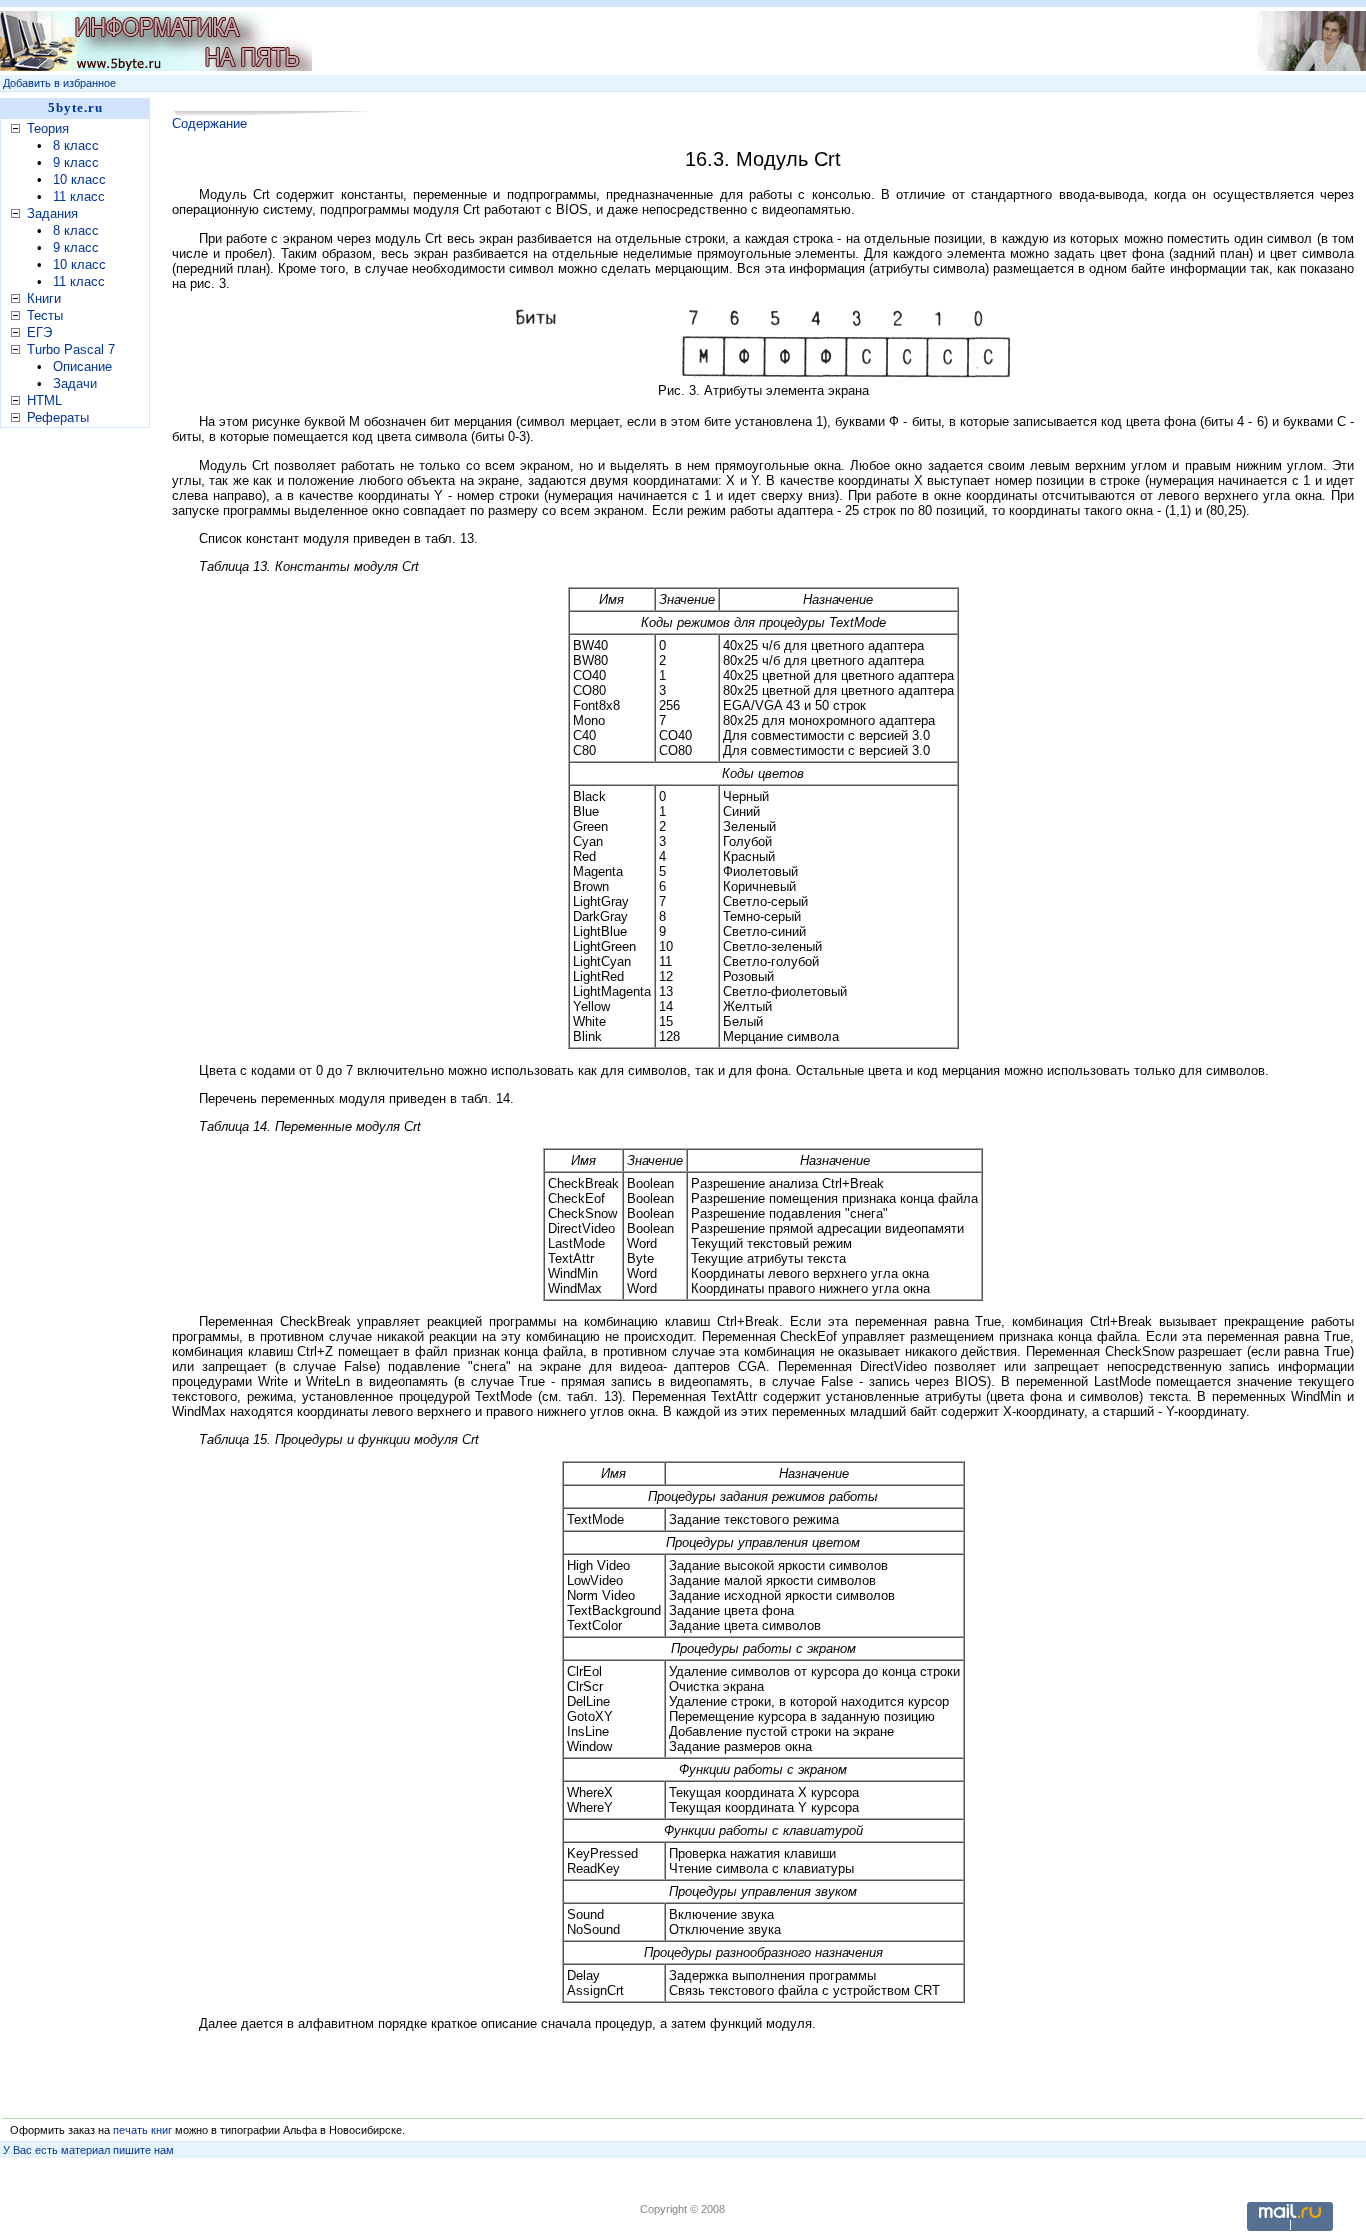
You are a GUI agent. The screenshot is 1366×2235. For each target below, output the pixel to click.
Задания (52, 213)
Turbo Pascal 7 (71, 349)
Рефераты (58, 417)
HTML (44, 400)
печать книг (142, 2130)
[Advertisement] (80, 749)
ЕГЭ (39, 332)
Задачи (75, 383)
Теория (48, 128)
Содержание (209, 123)
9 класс (76, 162)
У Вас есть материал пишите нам (88, 2150)
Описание (82, 366)
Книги (44, 298)
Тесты (45, 315)
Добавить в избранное (59, 83)
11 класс (79, 196)
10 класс (79, 179)
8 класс (76, 145)
